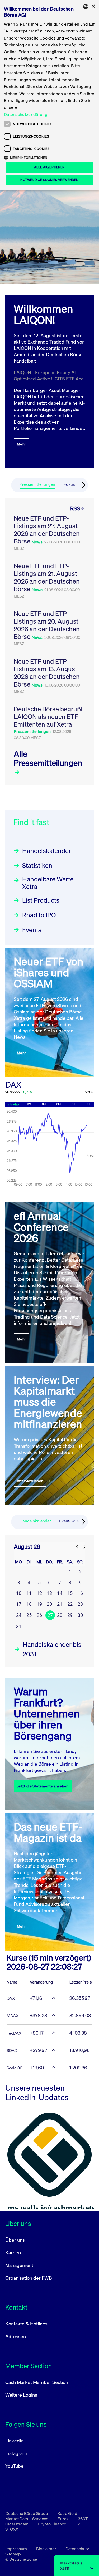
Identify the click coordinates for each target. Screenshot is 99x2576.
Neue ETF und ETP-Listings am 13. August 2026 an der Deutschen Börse (47, 673)
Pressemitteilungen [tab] (37, 484)
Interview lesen (30, 1481)
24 (19, 1615)
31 (19, 1626)
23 (80, 1604)
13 (49, 1593)
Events (32, 930)
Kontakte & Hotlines (26, 2324)
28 (60, 1615)
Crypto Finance (52, 2524)
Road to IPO (39, 915)
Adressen (16, 2336)
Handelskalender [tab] (35, 1521)
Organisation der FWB (29, 2278)
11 (29, 1593)
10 (19, 1593)
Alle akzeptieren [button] (49, 167)
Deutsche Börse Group (27, 2513)
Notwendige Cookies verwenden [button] (49, 180)
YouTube (14, 2466)
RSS (75, 508)
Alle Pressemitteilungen (48, 758)
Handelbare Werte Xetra (48, 883)
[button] (49, 158)
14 (60, 1593)
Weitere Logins (21, 2395)
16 (80, 1593)
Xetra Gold (67, 2513)
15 (70, 1593)
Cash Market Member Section (37, 2382)
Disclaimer (47, 2549)
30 (80, 1615)
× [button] (93, 6)
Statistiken (37, 865)
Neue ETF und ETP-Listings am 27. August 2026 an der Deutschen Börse (47, 530)
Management (19, 2265)
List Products (41, 900)
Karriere (14, 2252)
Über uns (15, 2240)
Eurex (63, 2519)
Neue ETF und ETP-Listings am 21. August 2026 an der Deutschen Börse (47, 577)
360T (83, 2519)
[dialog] (49, 95)
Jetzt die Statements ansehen (43, 1786)
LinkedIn (15, 2441)
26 (39, 1615)
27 (50, 1615)
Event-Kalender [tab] (73, 1521)
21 (60, 1604)
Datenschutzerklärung (26, 114)
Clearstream (17, 2524)
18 (29, 1604)
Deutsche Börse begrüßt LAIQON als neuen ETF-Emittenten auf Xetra (48, 717)
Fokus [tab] (69, 484)
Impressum (16, 2549)
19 (39, 1604)
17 (19, 1604)
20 (49, 1604)
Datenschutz (77, 2549)
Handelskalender (47, 851)
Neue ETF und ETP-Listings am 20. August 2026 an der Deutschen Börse (47, 625)
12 (39, 1593)
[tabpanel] (49, 642)
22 (70, 1604)
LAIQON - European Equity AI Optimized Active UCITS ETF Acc (49, 375)
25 (29, 1615)
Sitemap (13, 2554)
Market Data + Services (27, 2519)
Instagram (16, 2453)
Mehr (21, 444)
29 (70, 1615)
